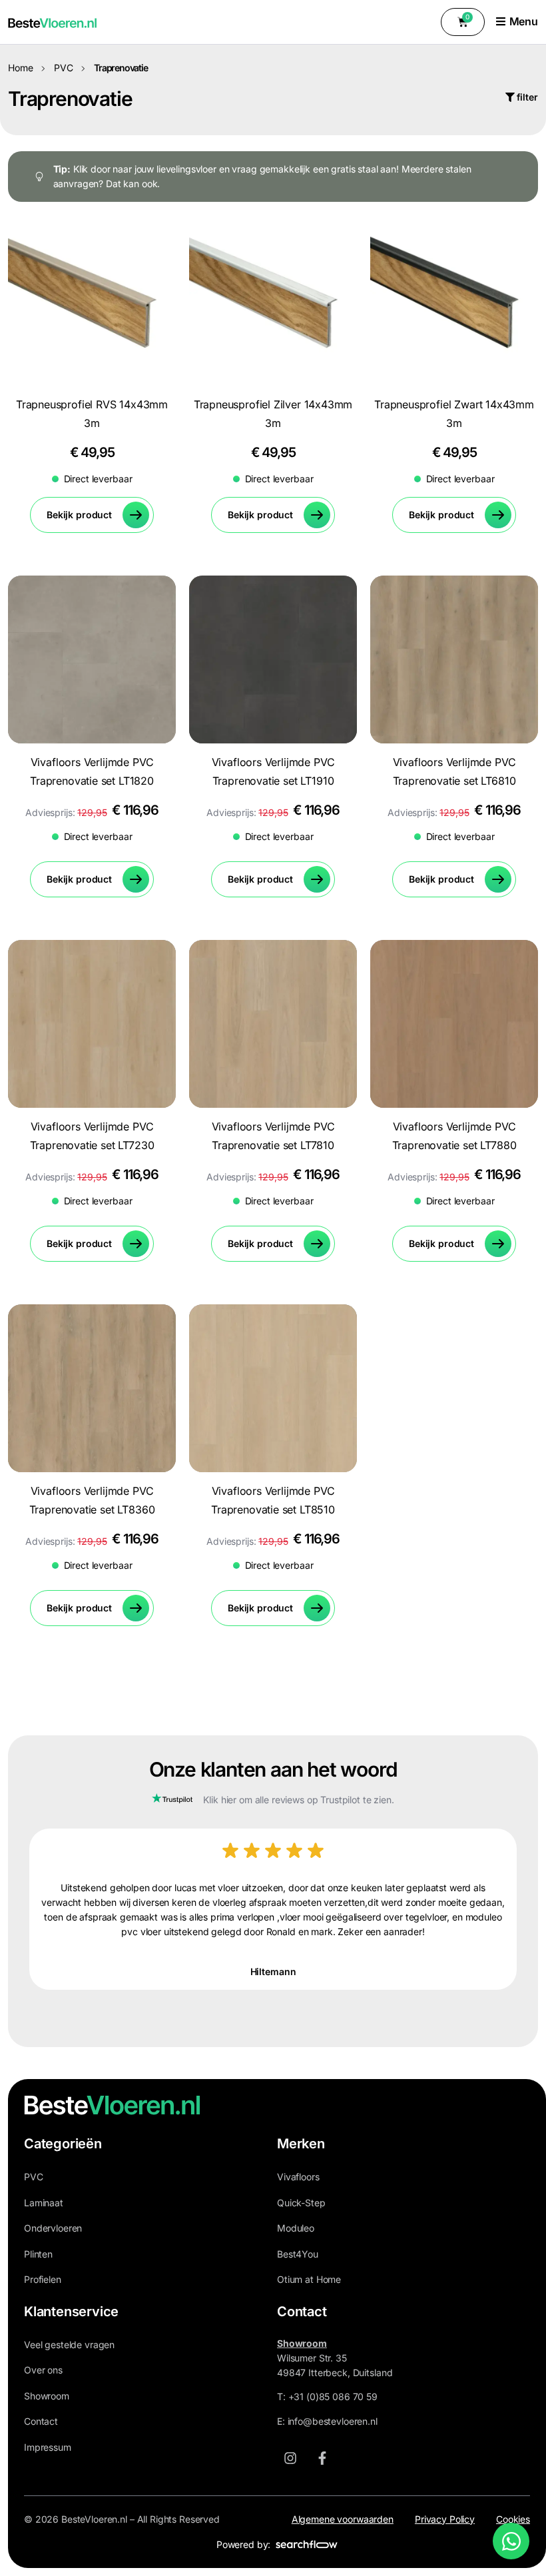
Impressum (48, 2447)
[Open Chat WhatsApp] (511, 2541)
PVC (64, 68)
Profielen (43, 2279)
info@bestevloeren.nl (333, 2421)
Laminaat (44, 2203)
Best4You (298, 2254)
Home (20, 68)
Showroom (47, 2396)
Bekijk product (79, 515)
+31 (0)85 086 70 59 (333, 2396)
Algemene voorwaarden (343, 2519)
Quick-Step (301, 2203)
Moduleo (296, 2228)
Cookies (513, 2519)
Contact (41, 2421)
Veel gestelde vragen (69, 2345)
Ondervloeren (53, 2228)
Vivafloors (298, 2177)
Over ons (43, 2370)
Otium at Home (309, 2279)
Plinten (38, 2254)
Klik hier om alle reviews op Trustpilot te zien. (298, 1800)
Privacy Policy (445, 2519)
